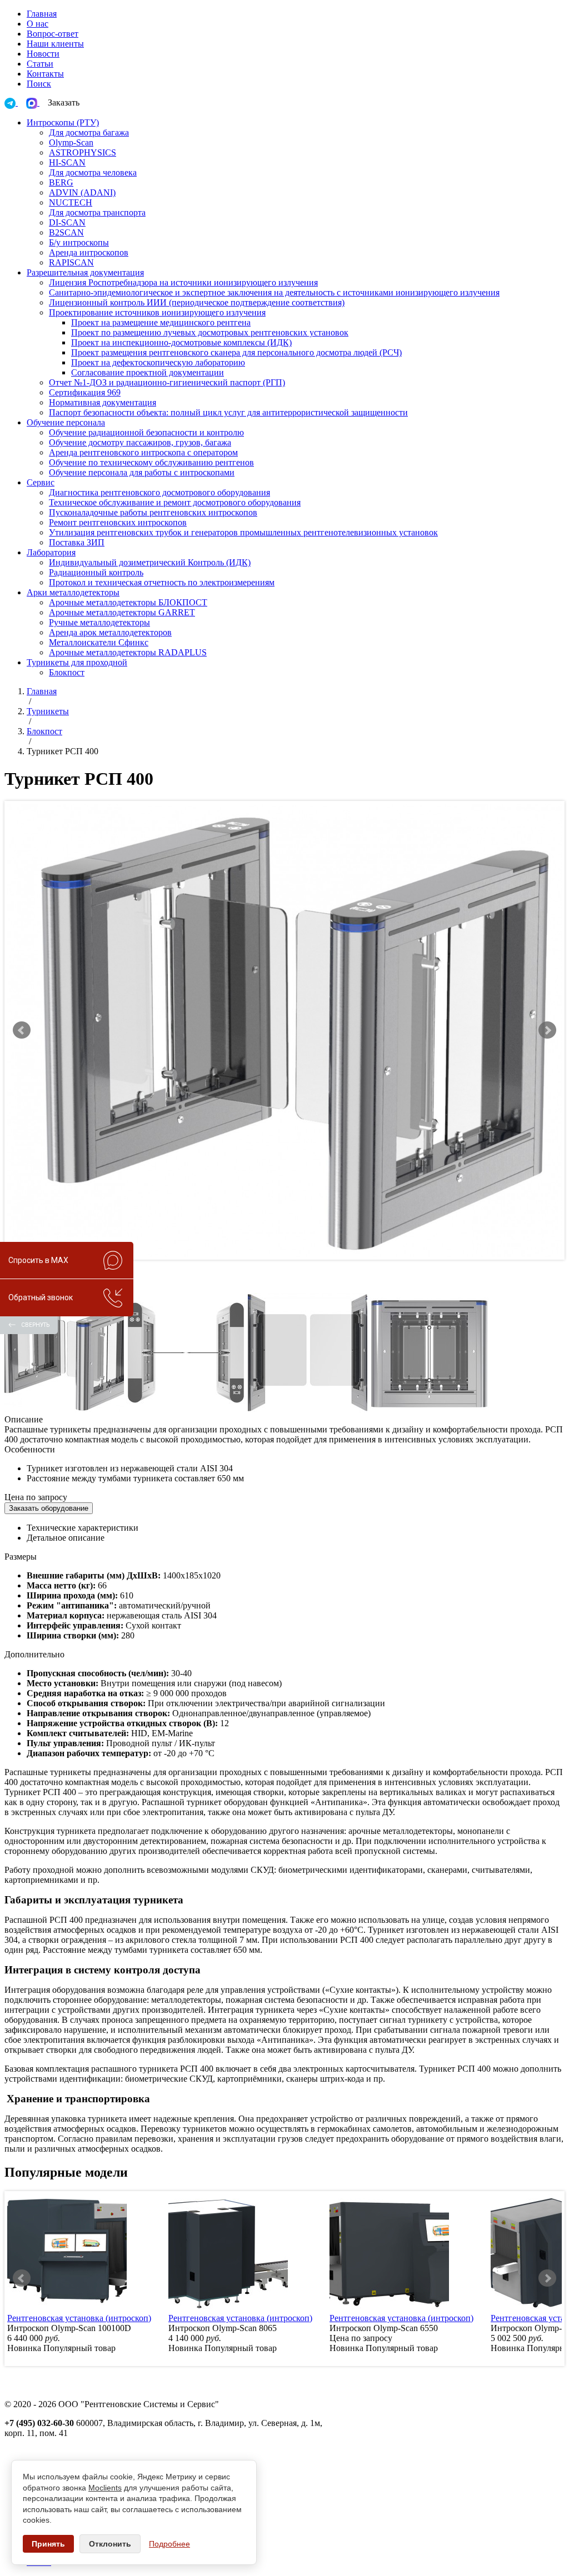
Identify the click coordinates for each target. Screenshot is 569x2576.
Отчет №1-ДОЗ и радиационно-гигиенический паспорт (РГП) (167, 382)
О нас (38, 24)
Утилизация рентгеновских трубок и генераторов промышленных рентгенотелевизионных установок (243, 532)
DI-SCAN (67, 222)
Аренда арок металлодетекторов (110, 632)
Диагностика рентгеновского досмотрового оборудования (159, 492)
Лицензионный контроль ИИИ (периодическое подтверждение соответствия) (197, 302)
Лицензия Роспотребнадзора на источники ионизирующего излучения (183, 282)
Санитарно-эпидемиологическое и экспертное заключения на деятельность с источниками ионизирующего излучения (274, 292)
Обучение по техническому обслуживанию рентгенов (151, 462)
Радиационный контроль (96, 572)
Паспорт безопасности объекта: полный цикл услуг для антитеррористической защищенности (228, 412)
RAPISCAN (71, 262)
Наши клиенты (55, 44)
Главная (42, 14)
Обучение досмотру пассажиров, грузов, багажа (140, 442)
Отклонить (110, 2544)
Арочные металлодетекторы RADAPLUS (128, 652)
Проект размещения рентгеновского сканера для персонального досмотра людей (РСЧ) (236, 352)
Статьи (40, 64)
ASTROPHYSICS (83, 152)
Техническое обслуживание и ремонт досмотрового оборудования (175, 502)
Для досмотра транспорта (97, 212)
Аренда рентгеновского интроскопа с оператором (143, 452)
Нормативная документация (103, 402)
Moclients (105, 2488)
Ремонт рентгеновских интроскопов (118, 522)
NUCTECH (71, 202)
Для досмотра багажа (89, 132)
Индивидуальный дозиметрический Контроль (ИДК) (150, 562)
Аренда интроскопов (89, 252)
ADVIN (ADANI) (82, 192)
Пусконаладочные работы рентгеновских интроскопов (153, 512)
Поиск (39, 84)
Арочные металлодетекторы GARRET (122, 612)
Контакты (45, 74)
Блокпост (67, 672)
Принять (48, 2544)
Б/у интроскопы (79, 242)
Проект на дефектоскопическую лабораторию (158, 362)
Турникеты (48, 711)
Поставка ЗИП (77, 542)
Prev (22, 1030)
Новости (43, 54)
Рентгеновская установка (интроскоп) (79, 2318)
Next (547, 1030)
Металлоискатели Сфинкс (99, 642)
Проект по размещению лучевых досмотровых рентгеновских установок (210, 332)
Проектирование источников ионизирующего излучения (157, 312)
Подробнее (169, 2544)
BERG (61, 182)
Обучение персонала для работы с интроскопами (142, 472)
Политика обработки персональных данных (88, 2453)
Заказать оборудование (49, 1508)
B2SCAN (66, 232)
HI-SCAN (67, 162)
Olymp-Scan (71, 142)
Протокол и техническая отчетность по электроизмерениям (162, 582)
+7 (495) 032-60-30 (39, 2423)
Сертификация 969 (85, 392)
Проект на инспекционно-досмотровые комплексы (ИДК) (181, 342)
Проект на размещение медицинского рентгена (161, 322)
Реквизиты (25, 2443)
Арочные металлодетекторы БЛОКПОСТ (128, 602)
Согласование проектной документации (148, 372)
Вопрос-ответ (53, 34)
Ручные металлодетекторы (99, 622)
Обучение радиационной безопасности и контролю (146, 432)
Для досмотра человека (93, 172)
